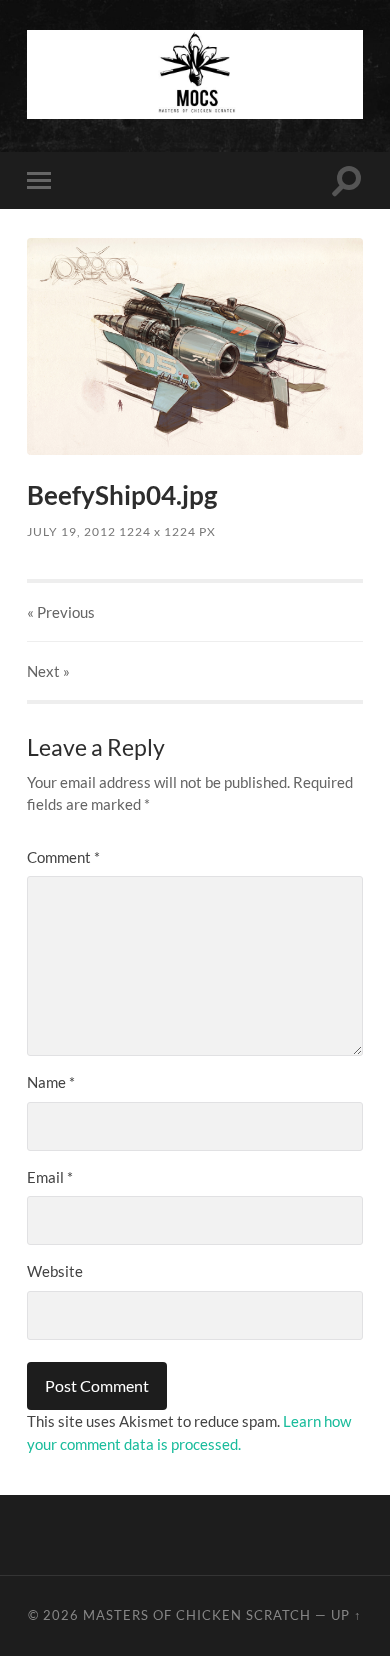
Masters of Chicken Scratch (197, 1615)
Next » (48, 671)
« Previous (61, 612)
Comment (63, 857)
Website (55, 1271)
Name (51, 1082)
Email (50, 1177)
